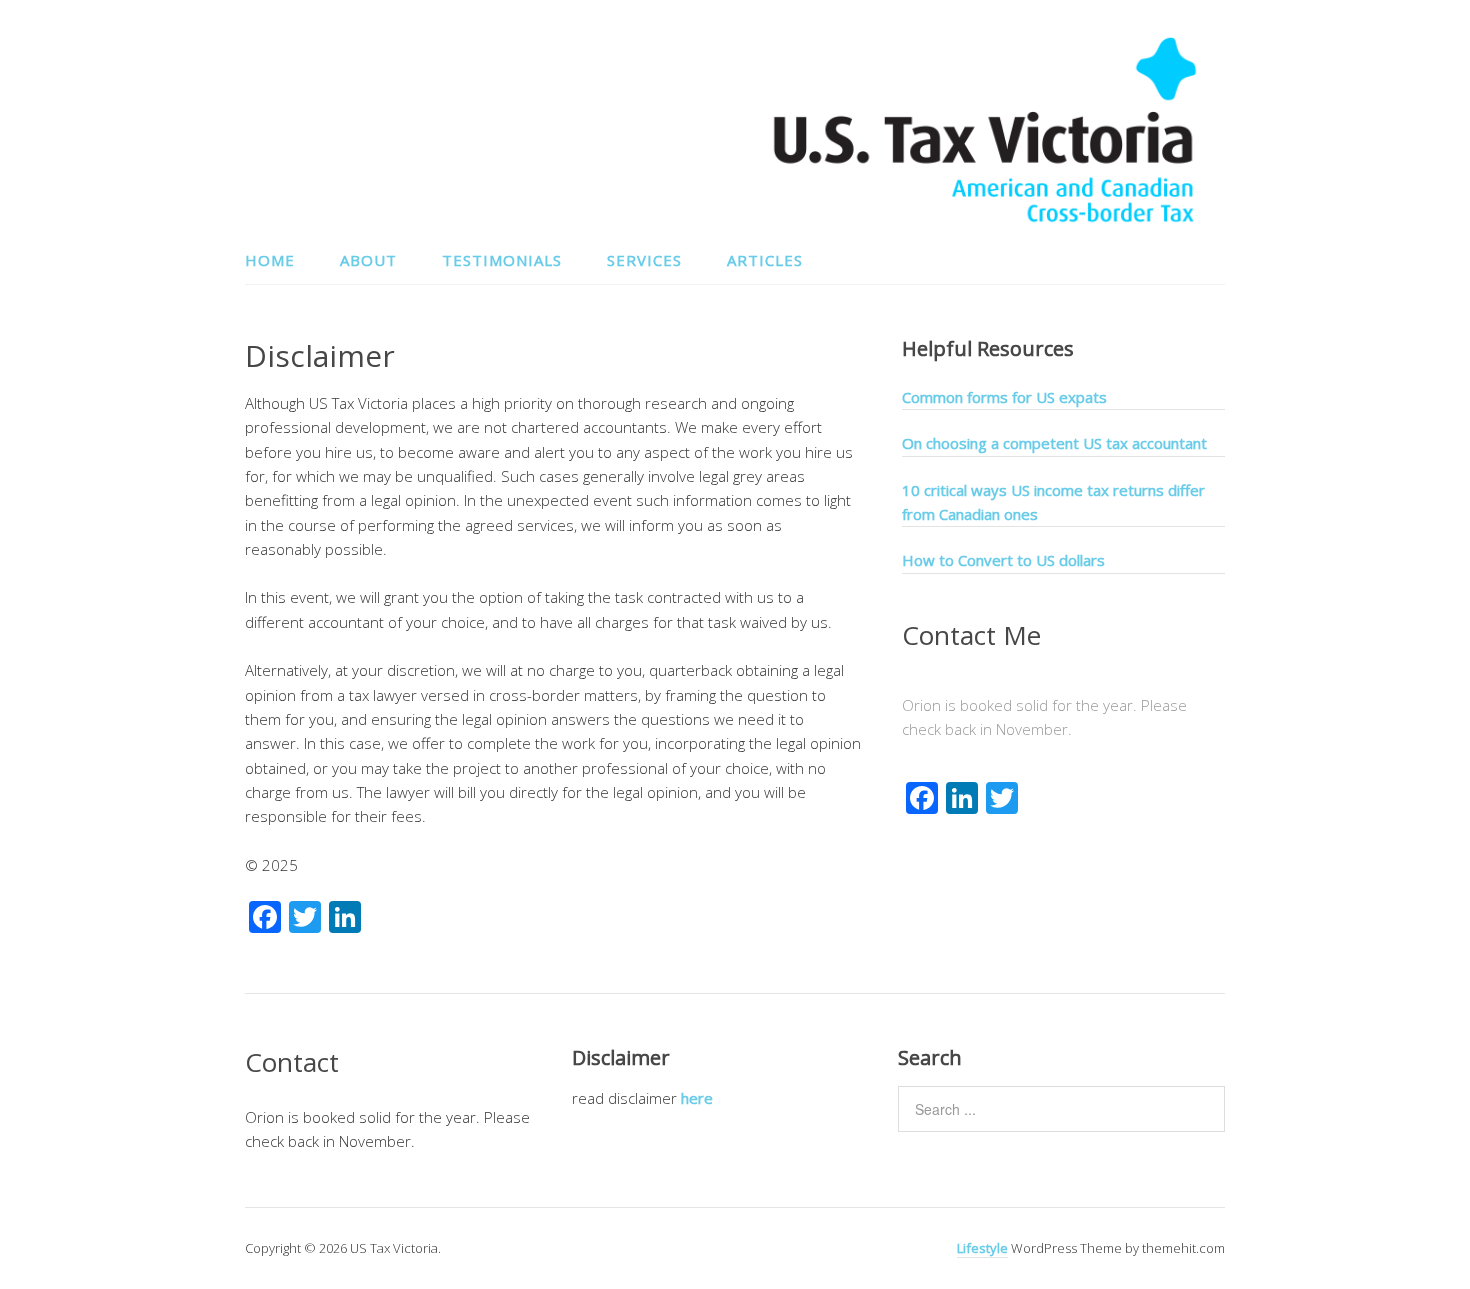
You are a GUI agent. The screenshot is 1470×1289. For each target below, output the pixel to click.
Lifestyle (982, 1248)
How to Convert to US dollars (1003, 560)
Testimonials (502, 260)
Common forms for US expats (1004, 397)
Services (644, 260)
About (368, 260)
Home (270, 260)
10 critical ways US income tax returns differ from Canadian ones (1053, 502)
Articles (765, 260)
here (697, 1098)
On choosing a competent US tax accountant (1054, 443)
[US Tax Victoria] (985, 218)
